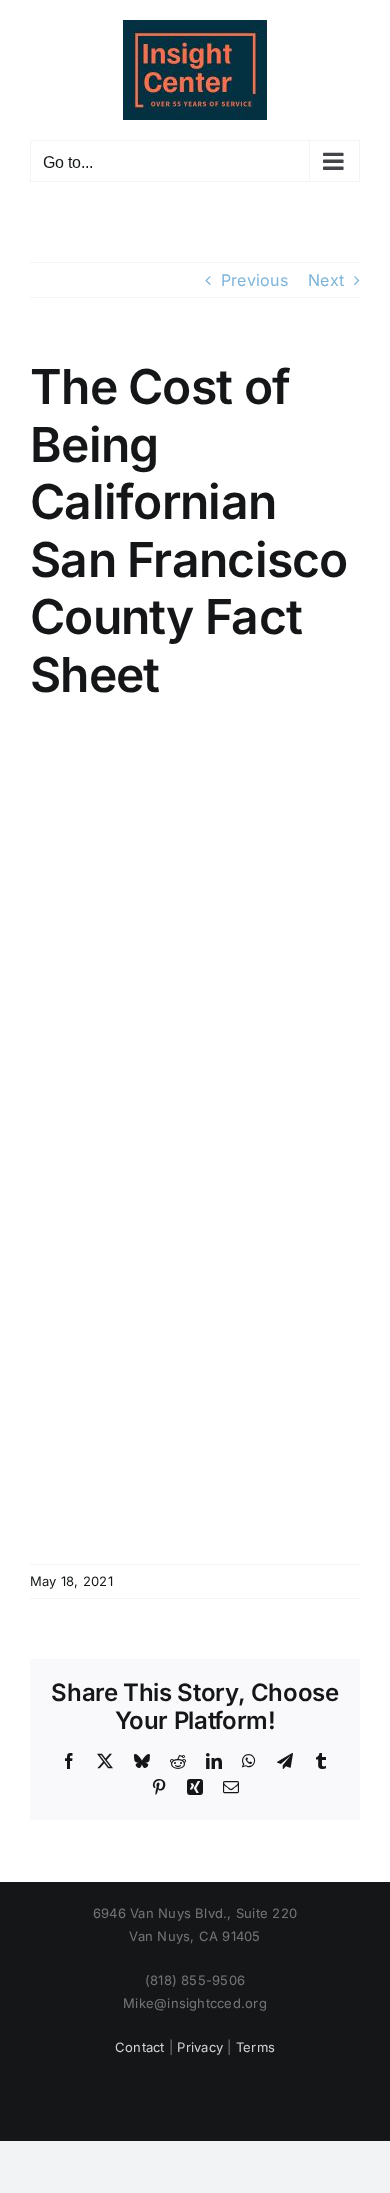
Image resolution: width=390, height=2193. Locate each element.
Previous (254, 280)
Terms (255, 2047)
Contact (140, 2047)
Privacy (200, 2047)
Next (326, 280)
